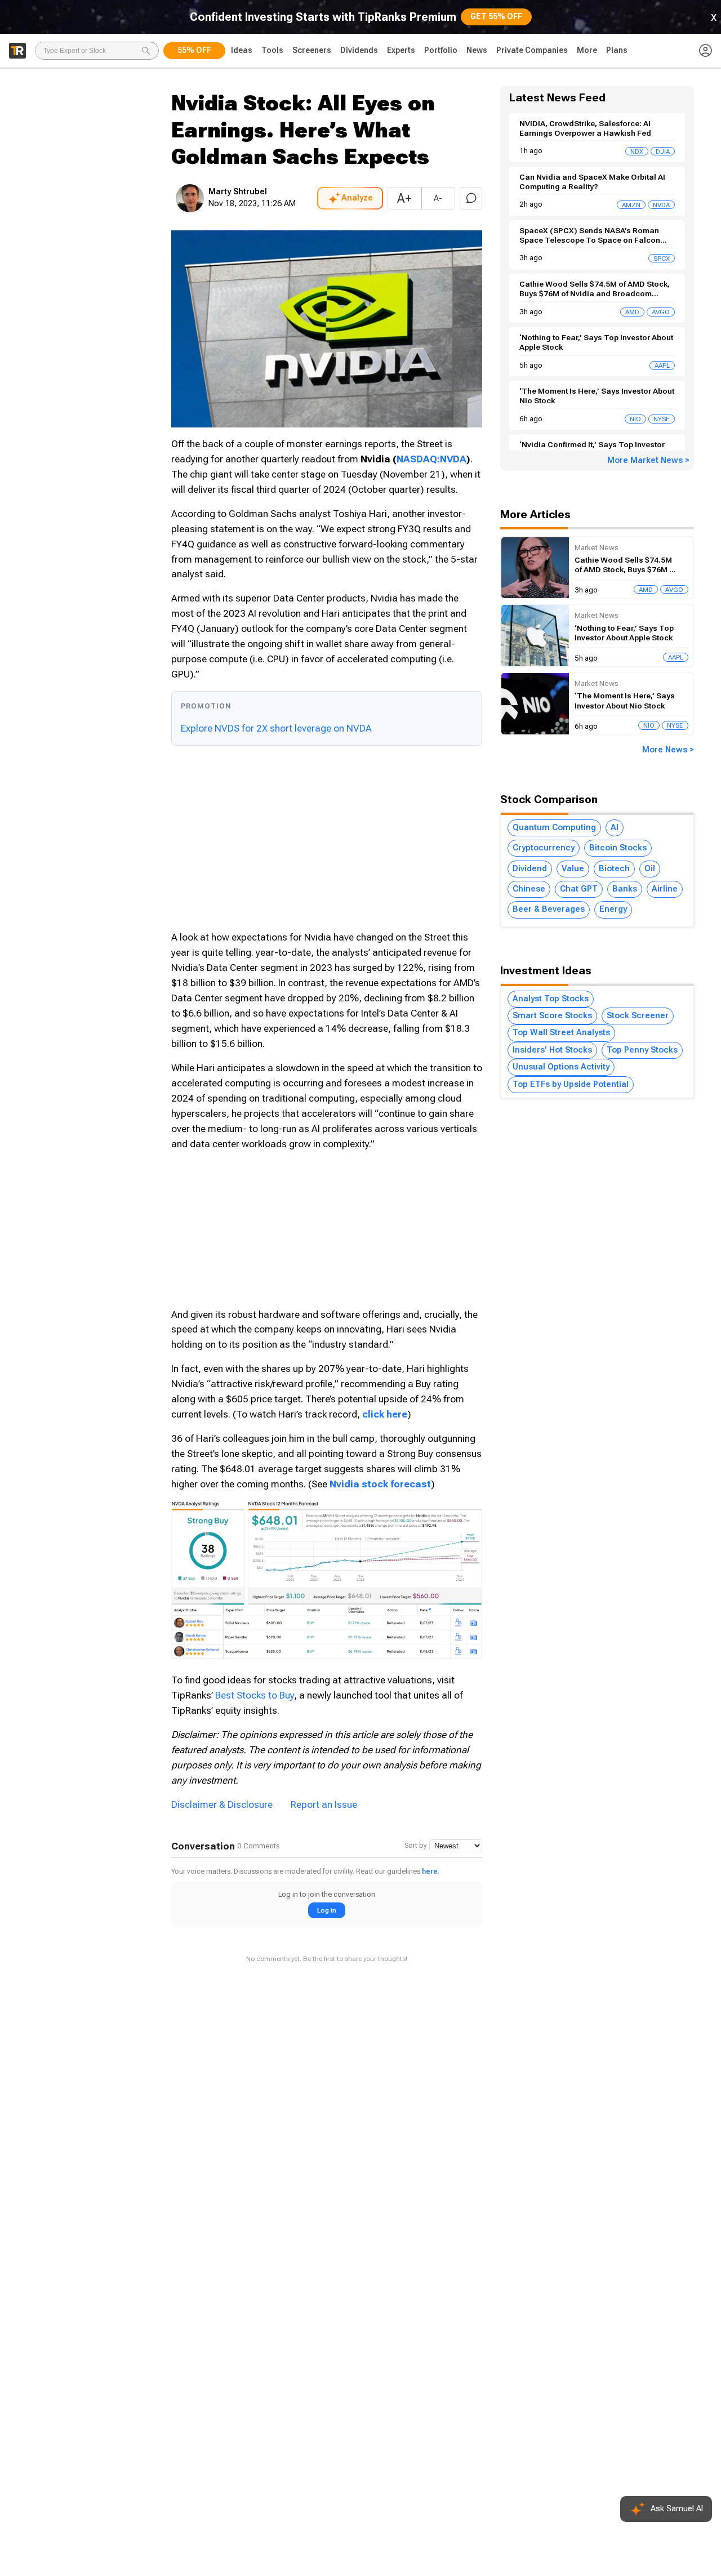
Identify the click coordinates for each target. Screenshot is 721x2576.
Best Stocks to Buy (255, 1695)
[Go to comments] (471, 198)
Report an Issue (324, 1804)
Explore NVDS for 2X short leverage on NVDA (276, 728)
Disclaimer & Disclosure (222, 1804)
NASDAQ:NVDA (431, 459)
